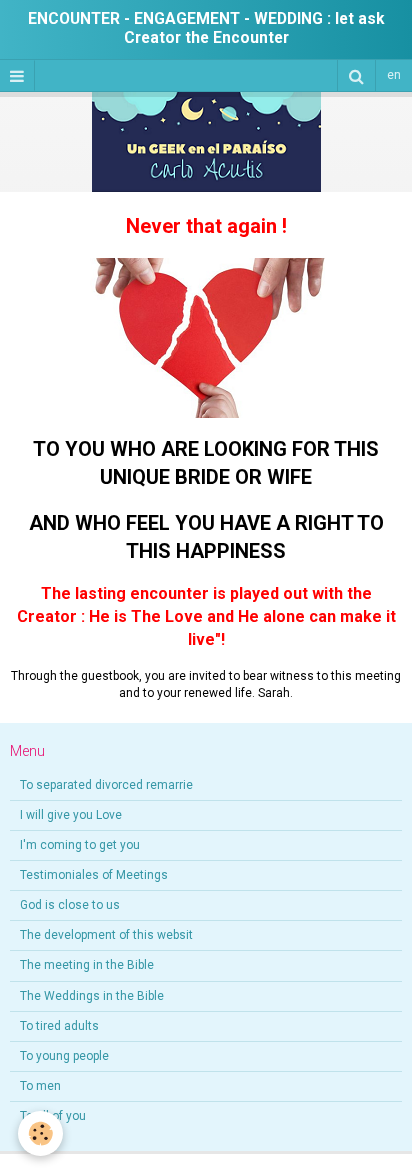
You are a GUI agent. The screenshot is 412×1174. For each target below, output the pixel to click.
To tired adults (59, 1026)
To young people (64, 1056)
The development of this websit (106, 935)
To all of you (53, 1116)
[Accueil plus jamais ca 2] (206, 337)
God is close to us (70, 905)
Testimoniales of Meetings (94, 875)
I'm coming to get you (80, 845)
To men (40, 1086)
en (394, 75)
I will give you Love (71, 815)
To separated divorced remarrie (106, 785)
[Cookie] (40, 1133)
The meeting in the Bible (87, 965)
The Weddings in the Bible (92, 996)
